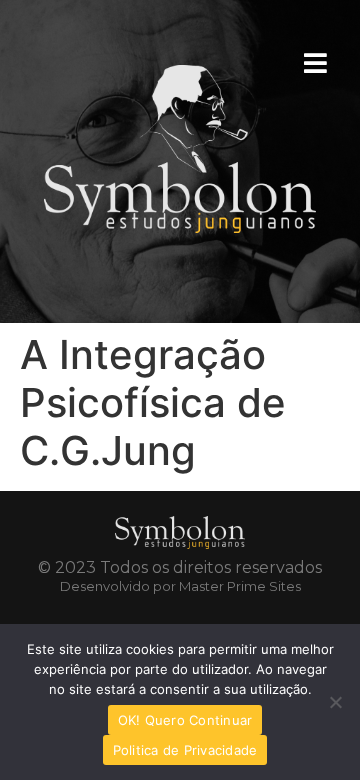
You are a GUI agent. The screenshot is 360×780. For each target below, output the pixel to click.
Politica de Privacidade (185, 750)
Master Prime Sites (240, 586)
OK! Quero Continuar (185, 720)
